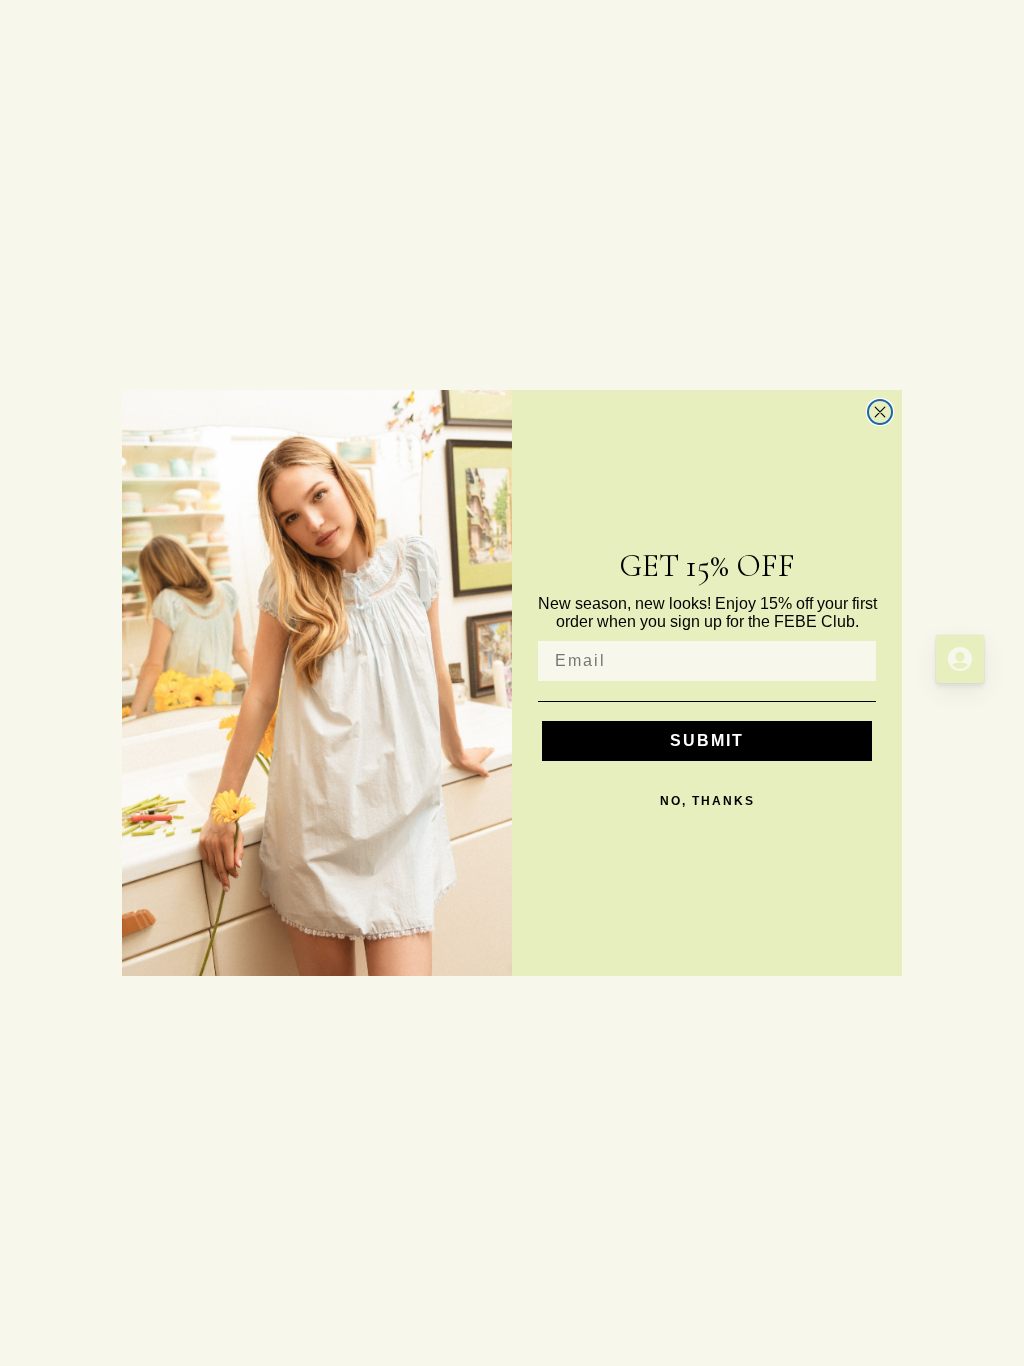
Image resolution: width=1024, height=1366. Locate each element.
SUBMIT (707, 740)
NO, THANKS (707, 801)
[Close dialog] (880, 412)
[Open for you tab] (960, 659)
